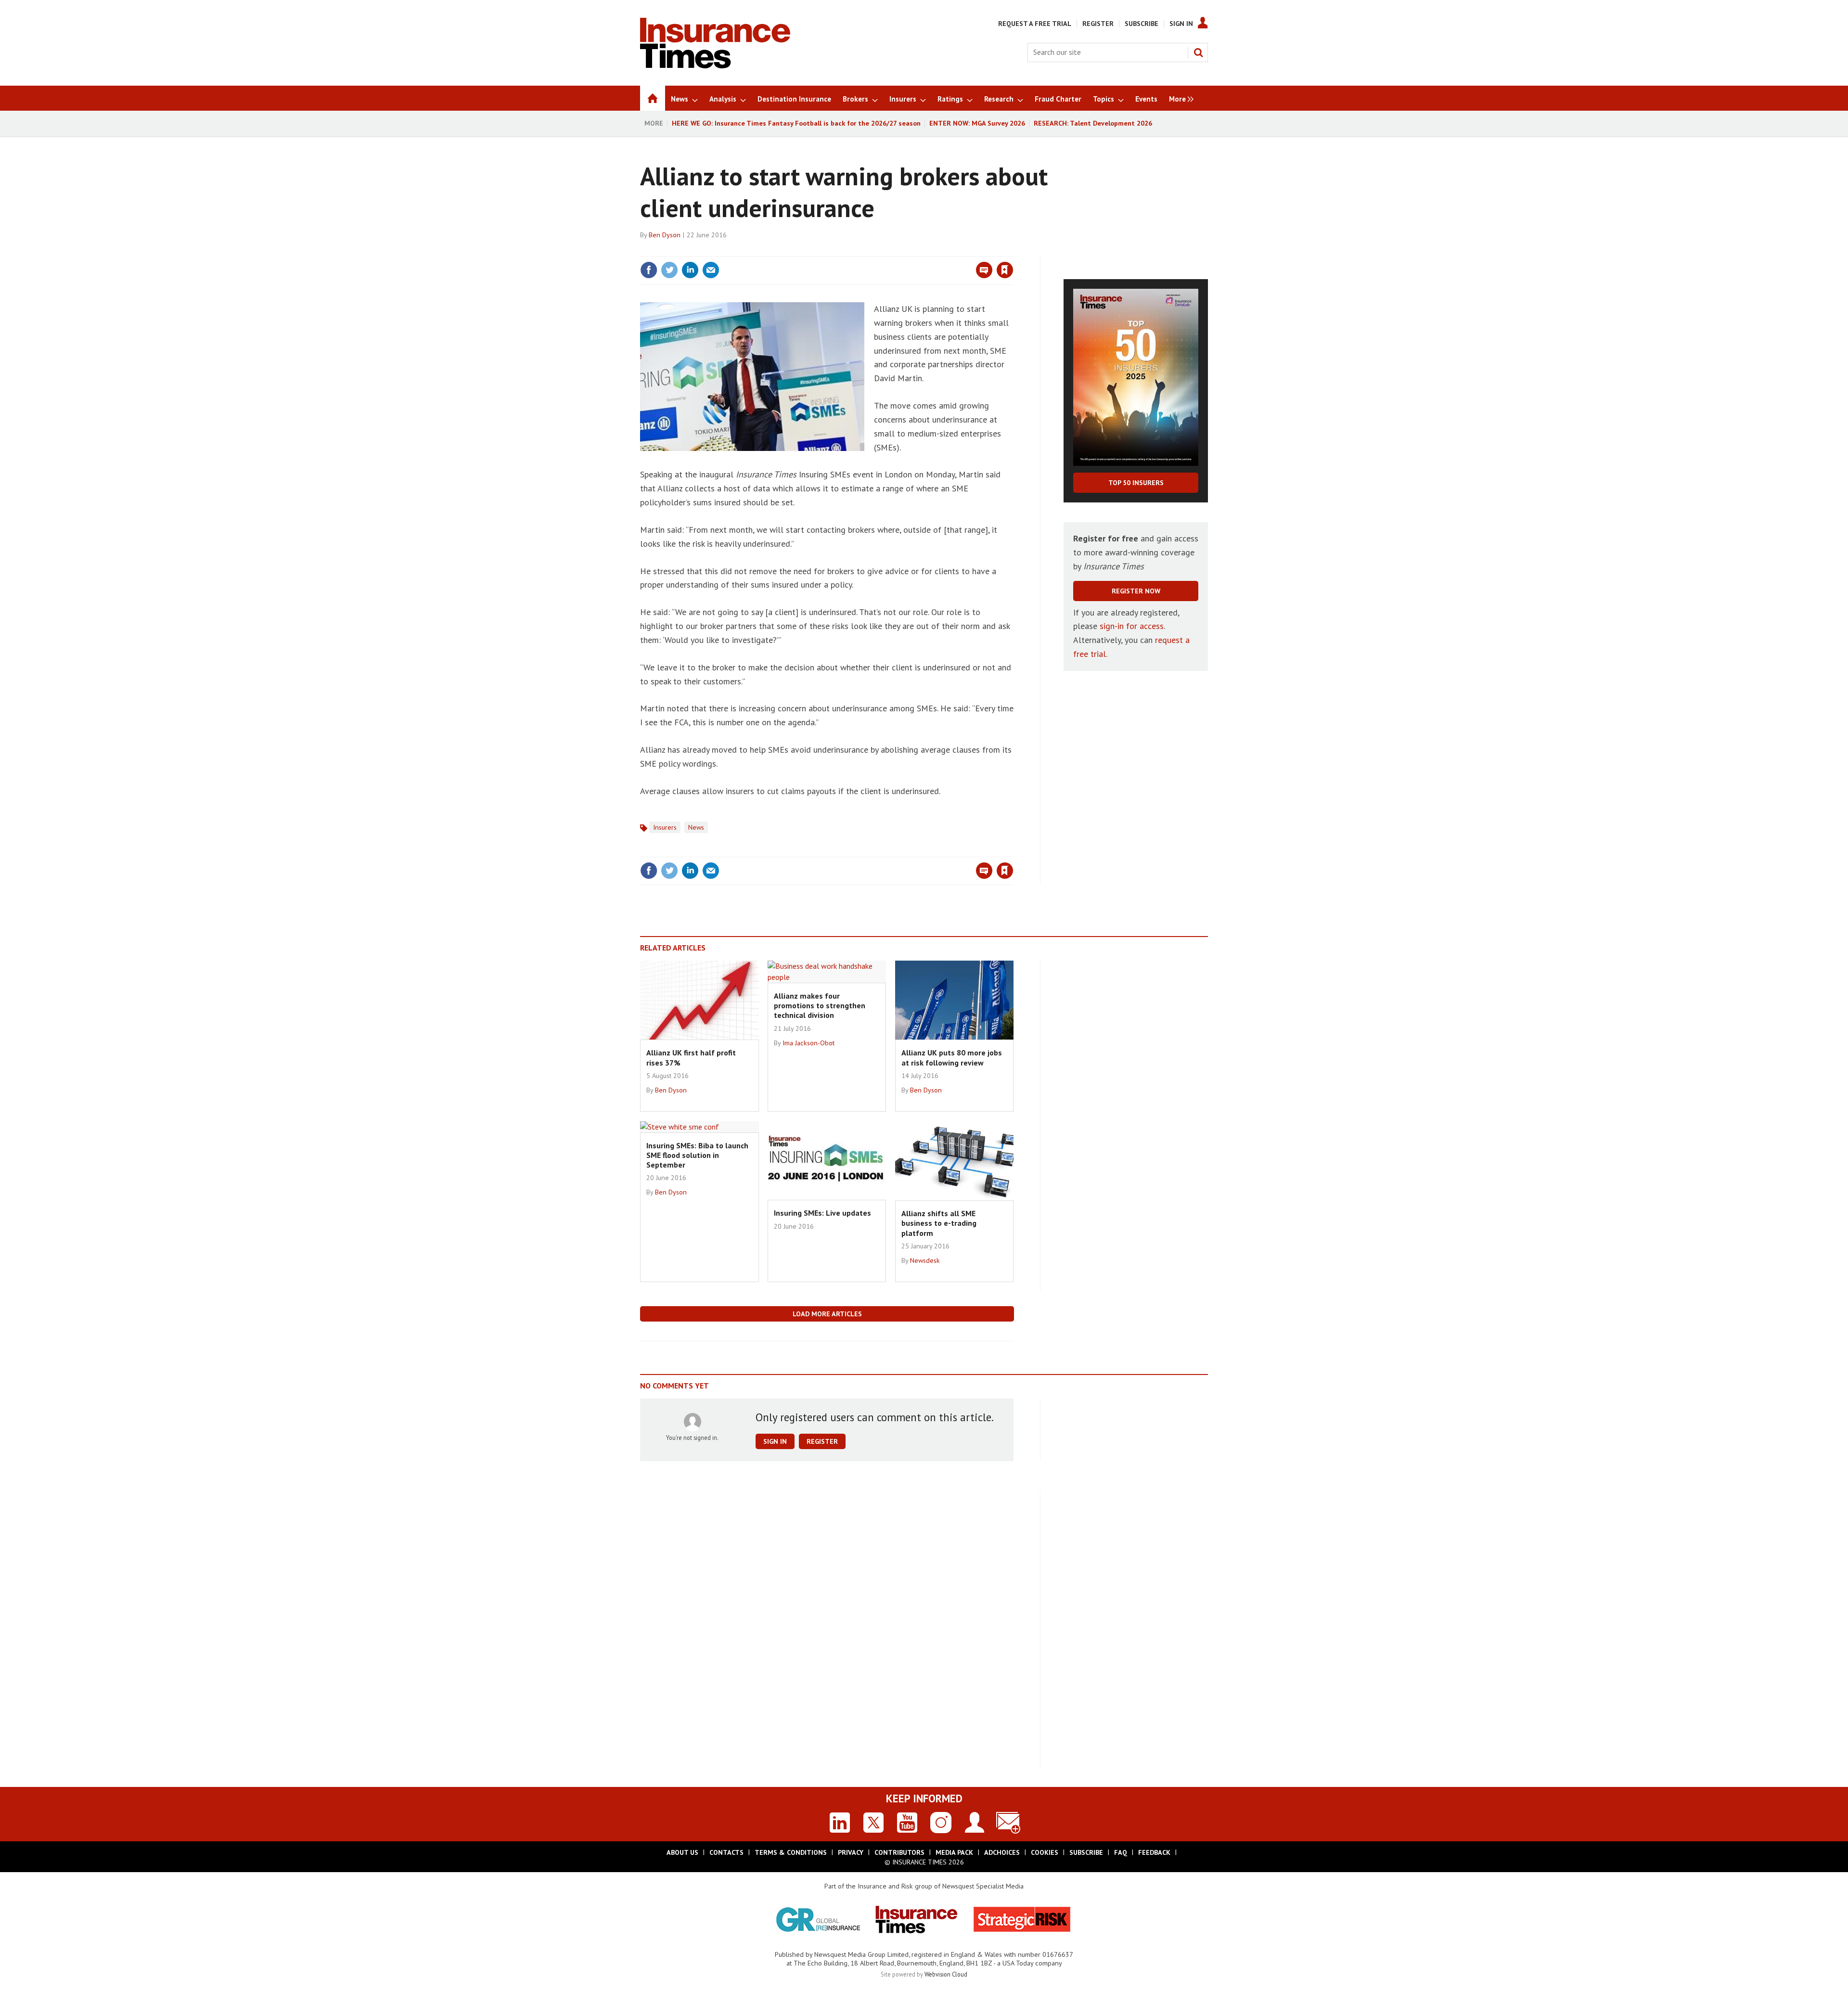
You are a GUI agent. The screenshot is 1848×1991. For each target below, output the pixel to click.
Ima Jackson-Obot (808, 1043)
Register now (1136, 591)
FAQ (1121, 1852)
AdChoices (1002, 1852)
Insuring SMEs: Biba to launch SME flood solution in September (697, 1155)
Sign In (1181, 24)
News (696, 827)
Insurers (665, 827)
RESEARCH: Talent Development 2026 (1093, 123)
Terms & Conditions (791, 1852)
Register (1098, 24)
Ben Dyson (665, 235)
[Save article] (1005, 270)
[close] (1013, 250)
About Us (682, 1852)
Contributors (899, 1852)
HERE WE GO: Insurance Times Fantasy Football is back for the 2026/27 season (796, 123)
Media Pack (954, 1852)
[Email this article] (711, 270)
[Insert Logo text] (715, 65)
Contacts (726, 1852)
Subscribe (1142, 24)
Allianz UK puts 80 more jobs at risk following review (952, 1057)
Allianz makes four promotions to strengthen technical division (820, 1006)
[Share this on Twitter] (669, 270)
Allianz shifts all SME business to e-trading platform (939, 1223)
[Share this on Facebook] (649, 270)
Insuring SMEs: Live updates (822, 1213)
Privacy (851, 1852)
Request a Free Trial (1035, 24)
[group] (1179, 98)
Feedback (1154, 1852)
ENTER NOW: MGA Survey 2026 (977, 123)
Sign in (892, 250)
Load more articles (827, 1314)
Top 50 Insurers (1136, 483)
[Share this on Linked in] (690, 270)
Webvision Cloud (946, 1974)
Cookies (1045, 1852)
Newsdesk (925, 1260)
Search (1198, 52)
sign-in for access (1132, 626)
